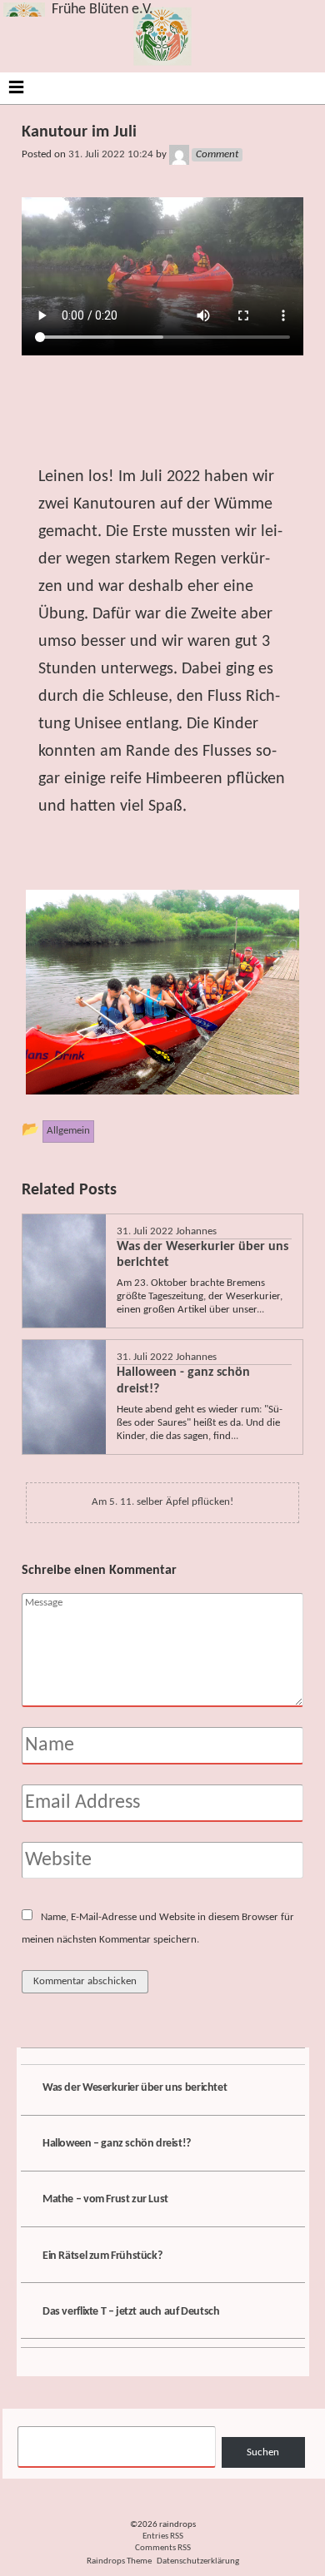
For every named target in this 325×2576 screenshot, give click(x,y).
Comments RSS (163, 2548)
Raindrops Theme (119, 2561)
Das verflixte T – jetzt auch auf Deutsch (131, 2312)
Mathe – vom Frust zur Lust (105, 2199)
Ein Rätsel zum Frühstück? (102, 2256)
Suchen (263, 2452)
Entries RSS (163, 2536)
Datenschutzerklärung (198, 2561)
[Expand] (16, 87)
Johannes (196, 1231)
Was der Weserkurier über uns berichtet (135, 2088)
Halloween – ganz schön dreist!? (117, 2144)
